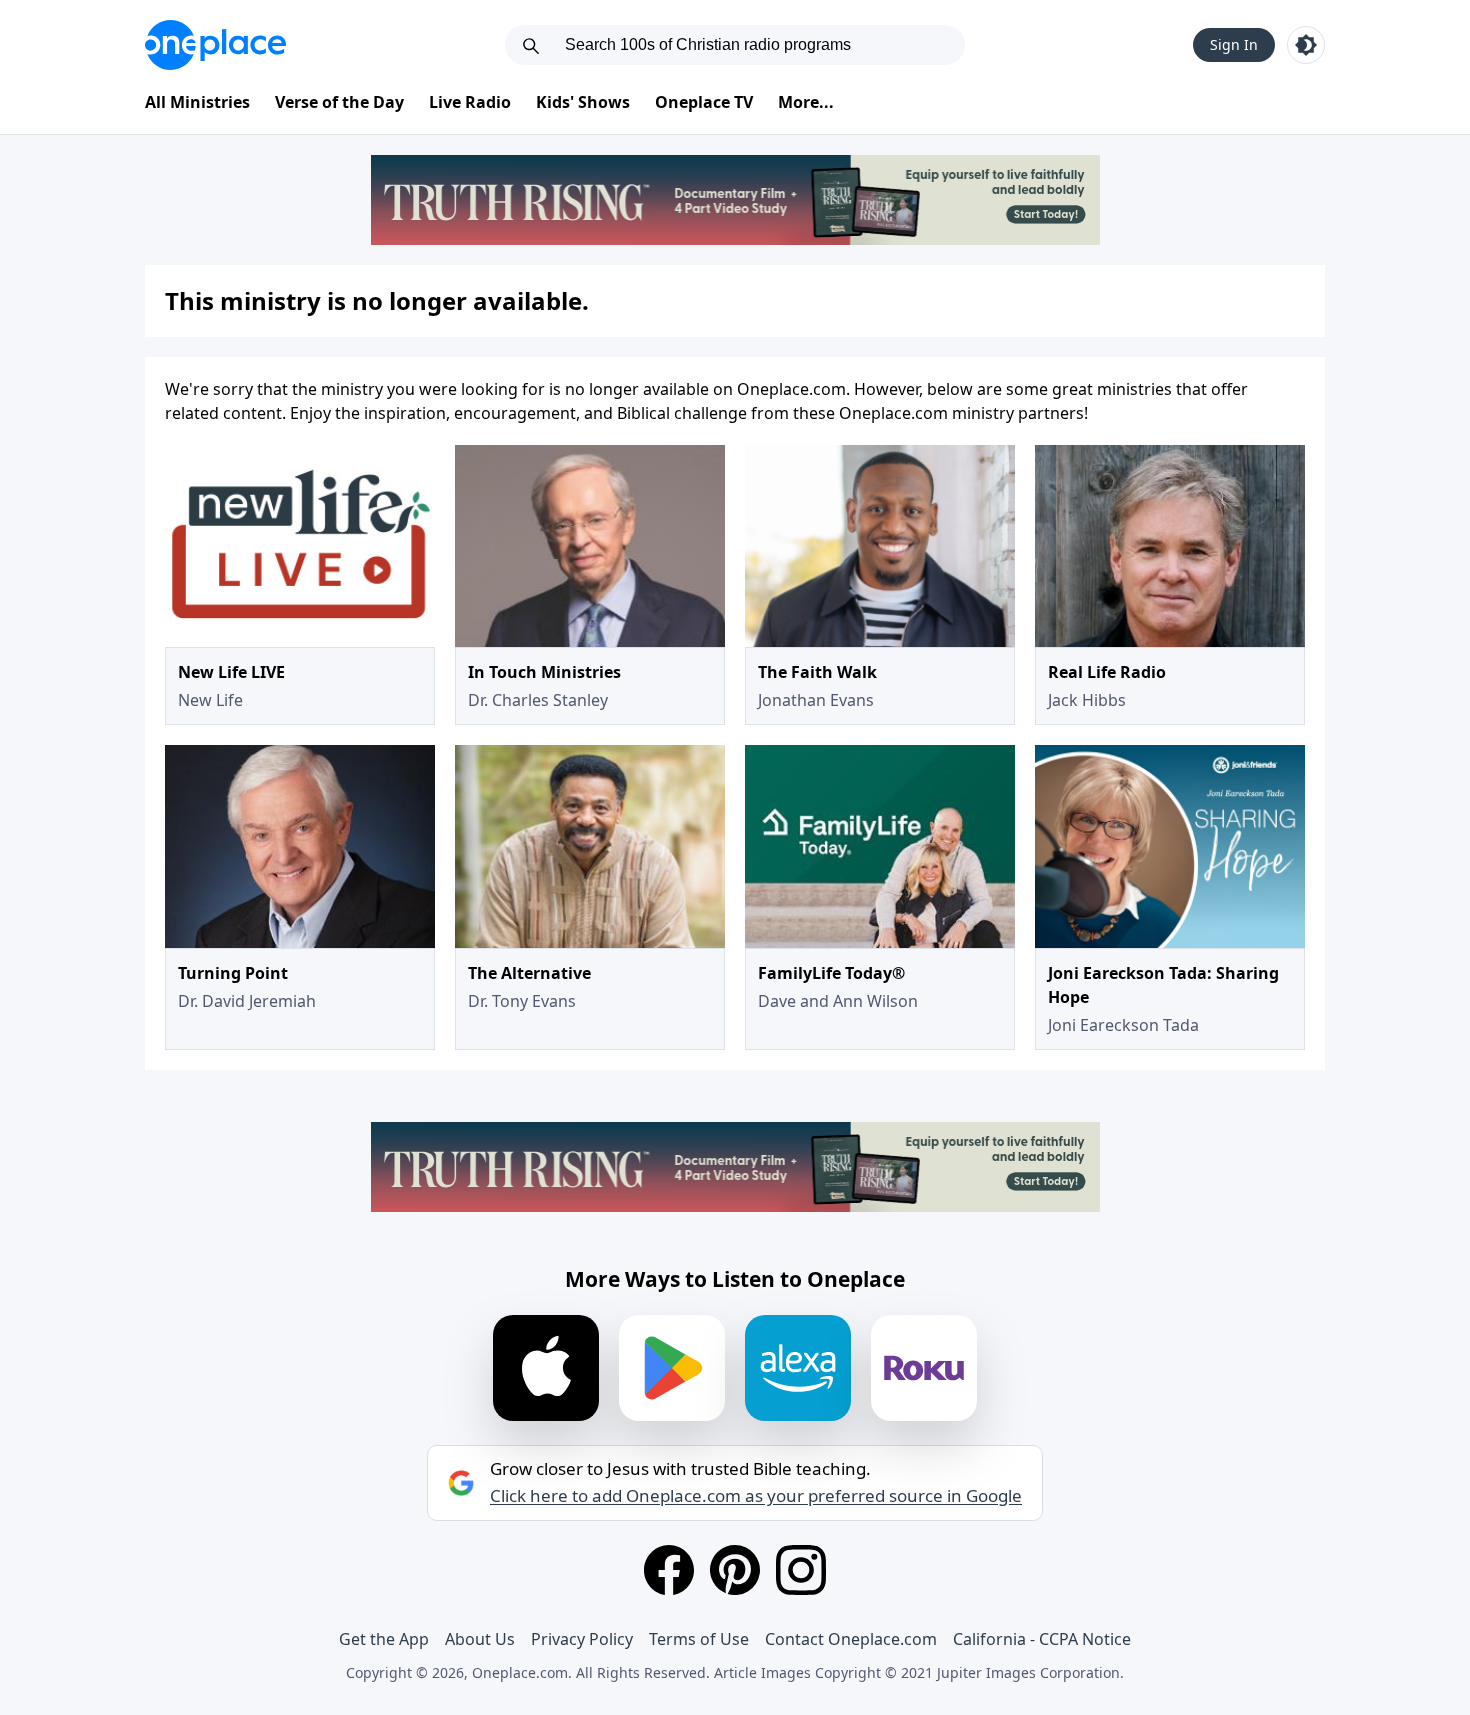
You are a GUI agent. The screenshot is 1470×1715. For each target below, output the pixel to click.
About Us (480, 1639)
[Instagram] (801, 1570)
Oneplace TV (704, 102)
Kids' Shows (583, 102)
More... (806, 102)
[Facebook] (669, 1570)
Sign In (1234, 44)
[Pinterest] (735, 1570)
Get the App (384, 1639)
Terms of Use (699, 1639)
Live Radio (470, 102)
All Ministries (197, 102)
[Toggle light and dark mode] (1306, 45)
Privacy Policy (582, 1639)
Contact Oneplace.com (851, 1639)
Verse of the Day (339, 102)
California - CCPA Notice (1042, 1639)
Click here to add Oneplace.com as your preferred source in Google (756, 1496)
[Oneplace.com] (215, 45)
